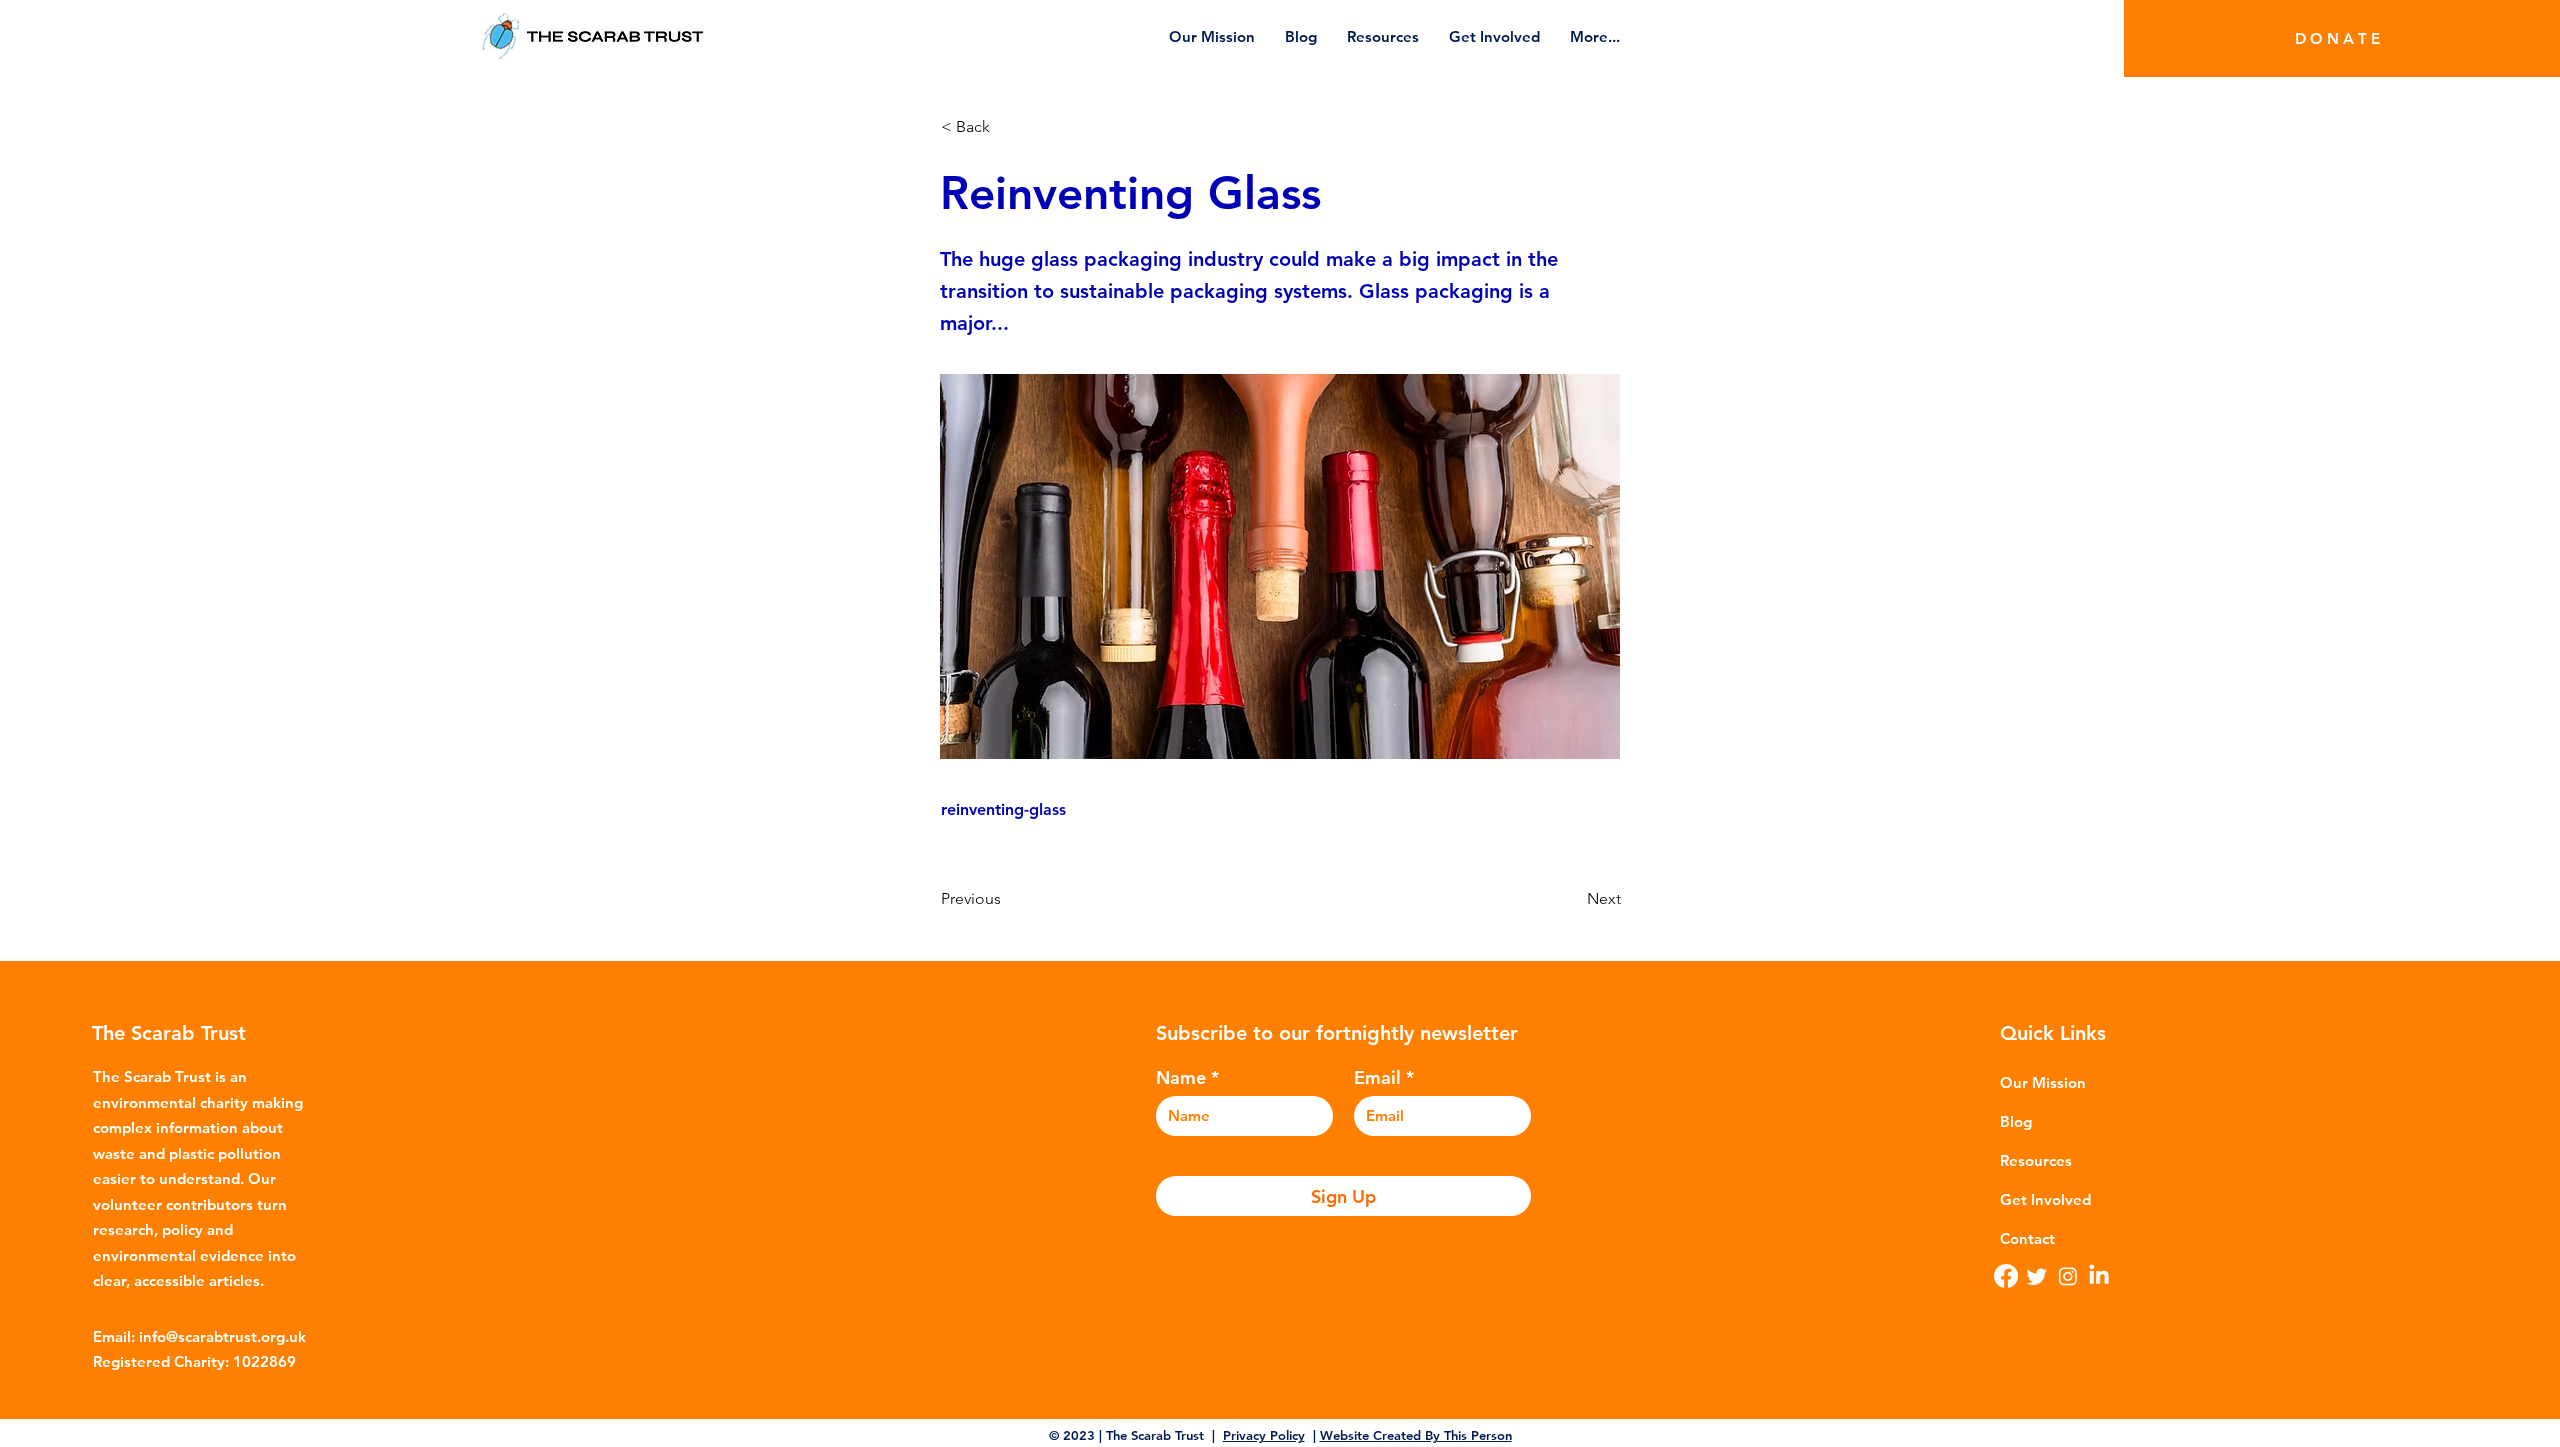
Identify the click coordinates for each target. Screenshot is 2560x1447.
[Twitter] (2037, 1276)
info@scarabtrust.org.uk (222, 1336)
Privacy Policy (1264, 1435)
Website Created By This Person (1416, 1435)
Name (1181, 1078)
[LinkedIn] (2099, 1276)
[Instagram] (2068, 1276)
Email (1377, 1078)
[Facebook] (2006, 1276)
